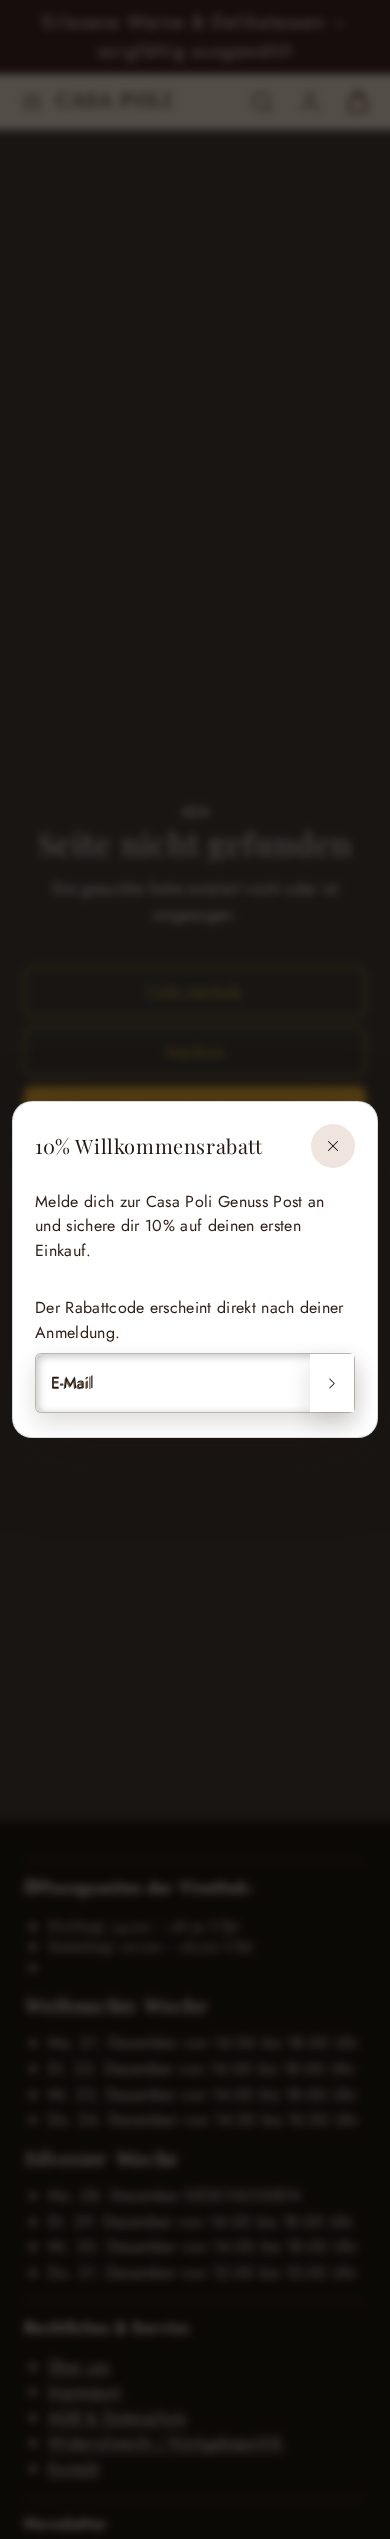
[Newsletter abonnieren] (332, 1383)
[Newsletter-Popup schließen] (333, 1146)
